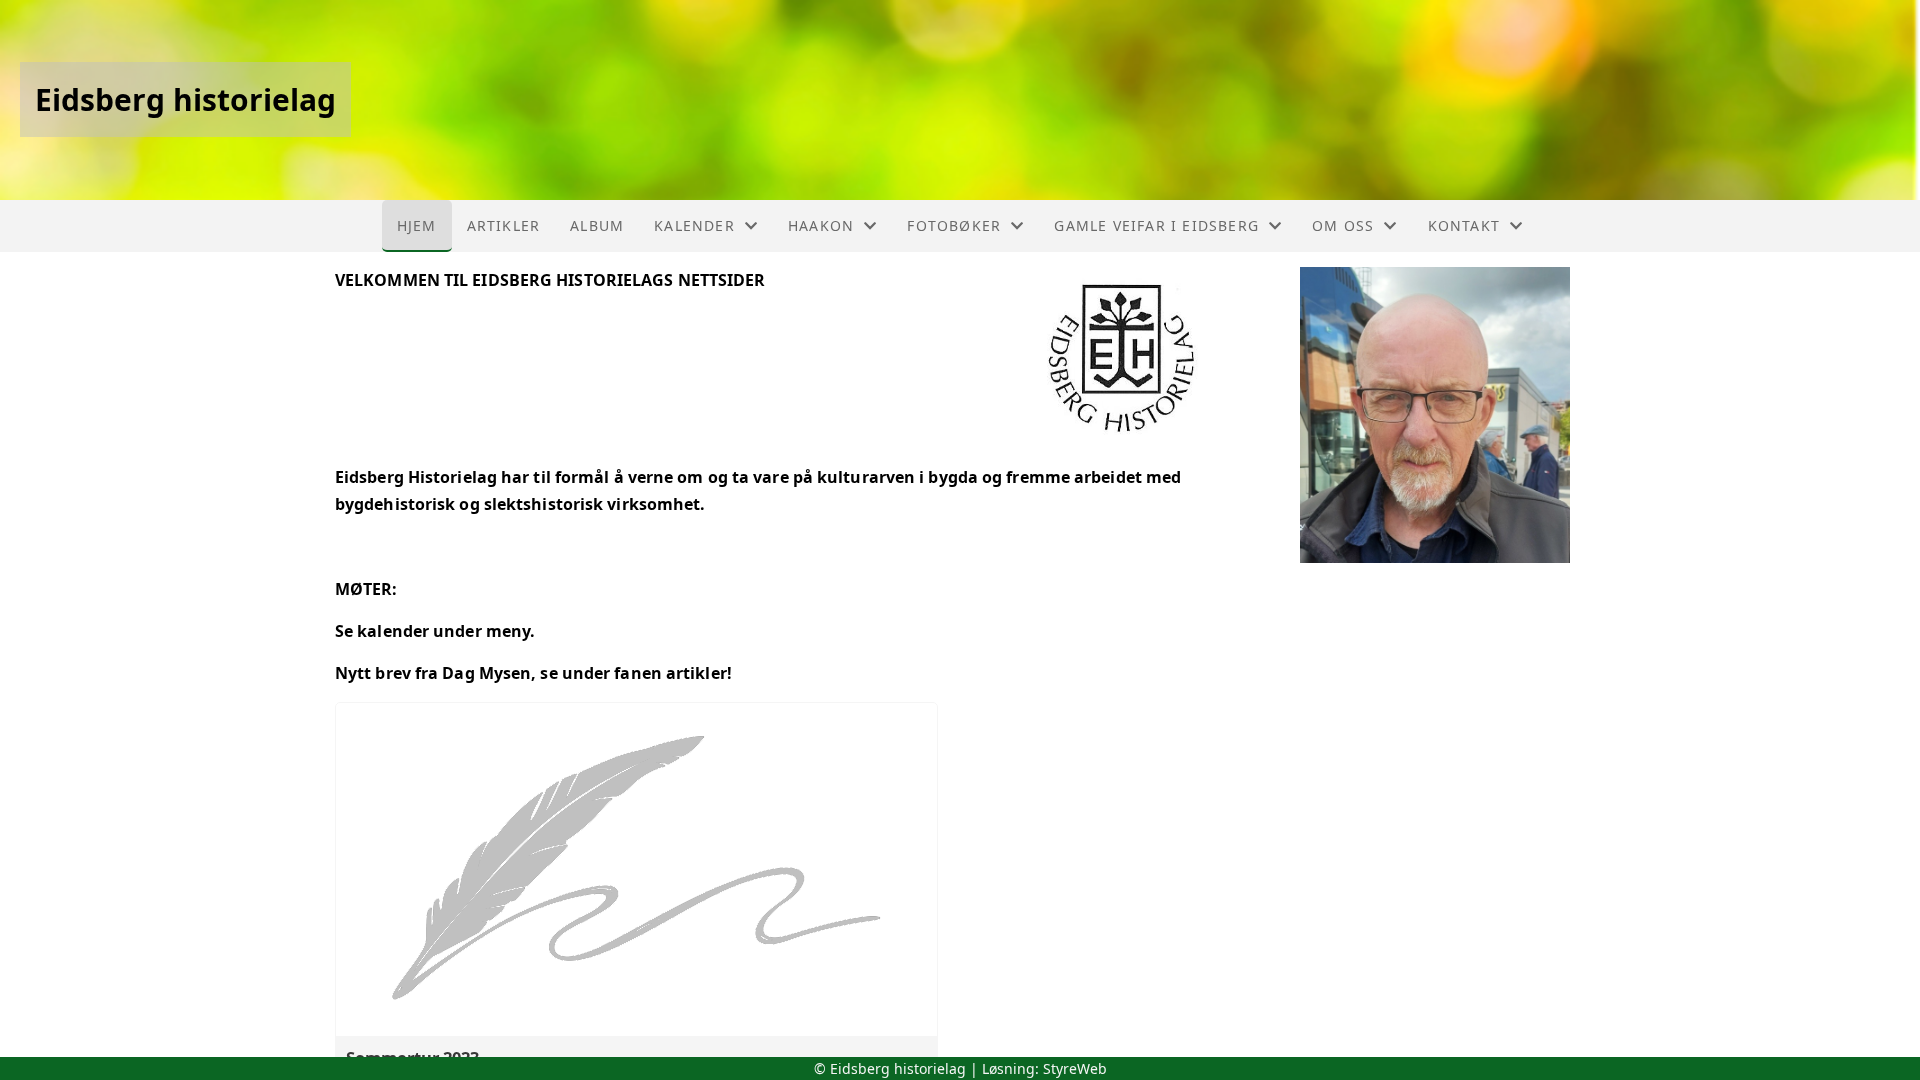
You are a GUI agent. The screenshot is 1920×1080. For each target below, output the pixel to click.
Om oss (1343, 225)
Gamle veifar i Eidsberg (1156, 225)
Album (597, 225)
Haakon (821, 225)
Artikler (504, 225)
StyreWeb (1075, 1068)
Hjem (417, 225)
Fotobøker (954, 225)
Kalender (694, 225)
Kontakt (1464, 225)
